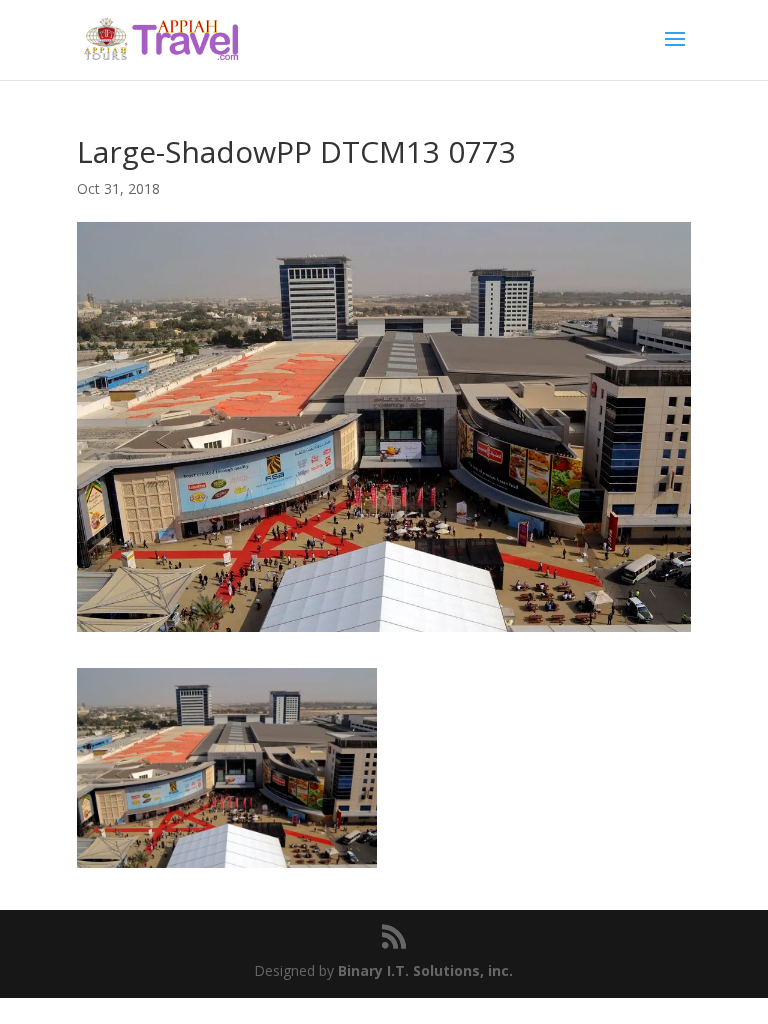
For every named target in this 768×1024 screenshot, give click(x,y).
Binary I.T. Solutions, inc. (425, 970)
